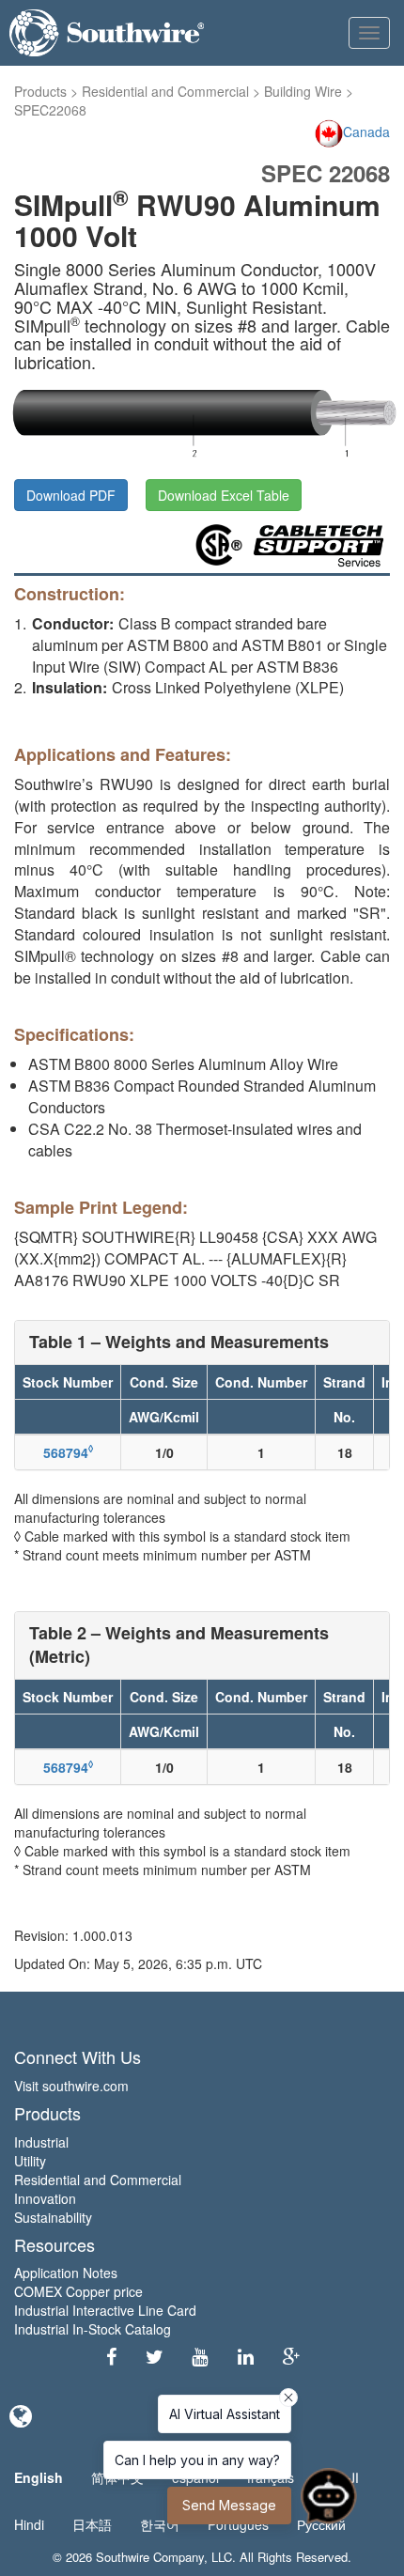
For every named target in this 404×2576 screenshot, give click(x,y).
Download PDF (71, 495)
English (39, 2477)
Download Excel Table (224, 495)
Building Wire (303, 91)
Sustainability (53, 2217)
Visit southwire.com (71, 2086)
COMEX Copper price (78, 2291)
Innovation (45, 2198)
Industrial (41, 2142)
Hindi (29, 2524)
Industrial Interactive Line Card (105, 2310)
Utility (30, 2161)
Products (40, 91)
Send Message (229, 2505)
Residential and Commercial (165, 91)
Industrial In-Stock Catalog (93, 2329)
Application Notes (66, 2273)
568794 (68, 1452)
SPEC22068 (50, 110)
